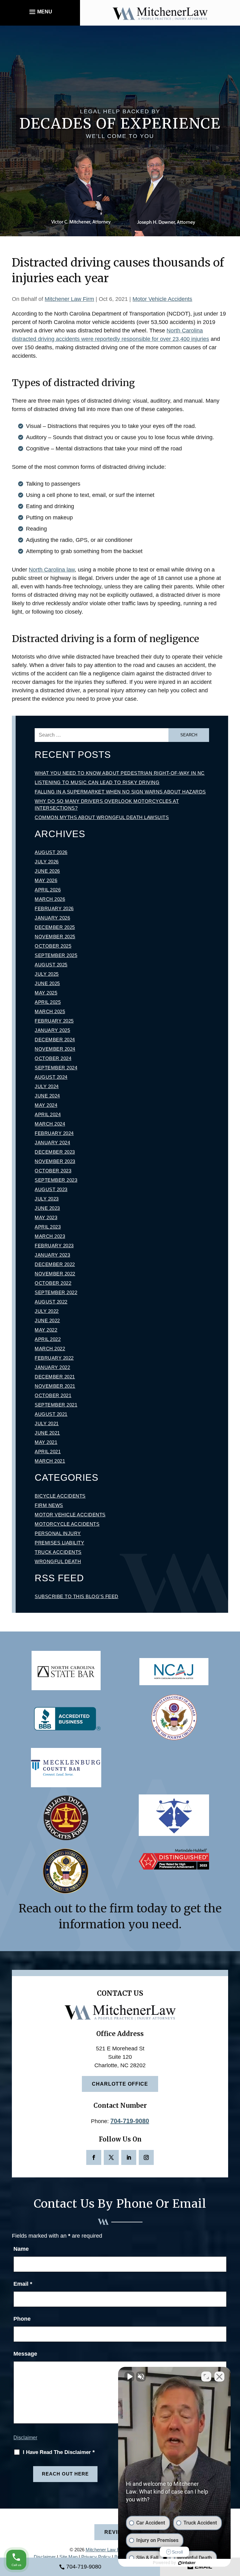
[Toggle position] (206, 2377)
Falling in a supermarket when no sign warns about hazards (120, 792)
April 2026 (48, 890)
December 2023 (55, 1152)
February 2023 (54, 1246)
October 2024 (53, 1058)
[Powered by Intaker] (187, 2563)
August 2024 (51, 1077)
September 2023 (56, 1180)
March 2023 (50, 1236)
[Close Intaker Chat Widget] (219, 2377)
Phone (22, 2319)
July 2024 (47, 1086)
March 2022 (50, 1349)
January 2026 (52, 918)
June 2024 (47, 1096)
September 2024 (56, 1068)
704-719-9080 (130, 2121)
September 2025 (56, 955)
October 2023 (53, 1171)
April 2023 (48, 1227)
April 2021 (48, 1452)
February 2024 (54, 1133)
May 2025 (46, 993)
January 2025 (52, 1030)
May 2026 (46, 880)
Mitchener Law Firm (69, 299)
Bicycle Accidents (60, 1496)
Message (25, 2354)
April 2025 (48, 1002)
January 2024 (52, 1143)
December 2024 (55, 1040)
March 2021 (50, 1461)
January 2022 (52, 1367)
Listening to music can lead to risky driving (97, 782)
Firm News (49, 1505)
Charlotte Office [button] (120, 2084)
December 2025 (55, 927)
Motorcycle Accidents (67, 1524)
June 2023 (47, 1208)
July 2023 (47, 1199)
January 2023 (52, 1255)
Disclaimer (25, 2438)
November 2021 (55, 1386)
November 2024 (55, 1049)
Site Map (68, 2557)
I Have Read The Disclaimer (59, 2452)
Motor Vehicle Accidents (162, 299)
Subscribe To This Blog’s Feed (77, 1596)
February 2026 (54, 908)
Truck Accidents (58, 1552)
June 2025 (47, 983)
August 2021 (51, 1414)
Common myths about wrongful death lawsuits (102, 817)
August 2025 (51, 965)
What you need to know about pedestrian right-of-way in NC (120, 773)
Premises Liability (59, 1543)
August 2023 (51, 1189)
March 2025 (50, 1011)
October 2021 (53, 1395)
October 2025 (53, 946)
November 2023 (55, 1161)
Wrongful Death (58, 1561)
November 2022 (55, 1274)
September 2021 (56, 1405)
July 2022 (47, 1311)
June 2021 (47, 1433)
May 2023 (46, 1217)
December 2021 (55, 1377)
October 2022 (53, 1283)
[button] (40, 12)
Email (23, 2284)
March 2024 (50, 1124)
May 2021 (46, 1442)
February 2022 (54, 1358)
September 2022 (56, 1292)
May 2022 (46, 1330)
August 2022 (51, 1302)
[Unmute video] (129, 2377)
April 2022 (48, 1339)
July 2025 (47, 974)
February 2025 (54, 1021)
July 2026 (47, 862)
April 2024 (48, 1114)
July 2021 (47, 1423)
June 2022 (47, 1320)
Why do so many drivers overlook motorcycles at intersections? (107, 805)
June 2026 (47, 871)
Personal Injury (58, 1533)
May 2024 (46, 1105)
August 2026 (51, 852)
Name (21, 2249)
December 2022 (55, 1264)
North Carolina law (52, 570)
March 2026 (50, 899)
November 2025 (55, 937)
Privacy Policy (96, 2557)
